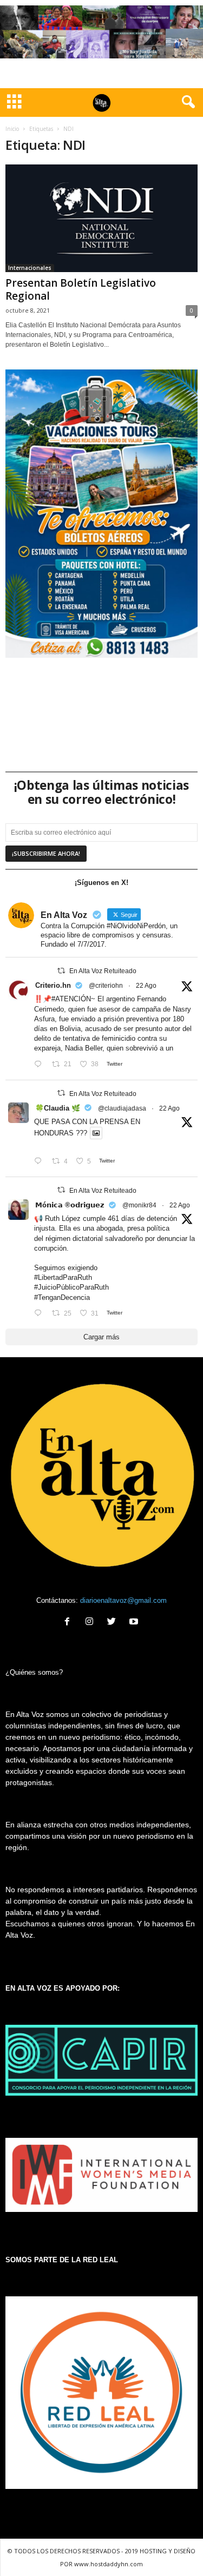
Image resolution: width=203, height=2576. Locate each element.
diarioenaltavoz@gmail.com (123, 1600)
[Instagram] (92, 1623)
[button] (186, 102)
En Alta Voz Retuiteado (103, 971)
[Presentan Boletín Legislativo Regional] (101, 218)
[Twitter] (114, 1623)
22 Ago (146, 986)
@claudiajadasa (122, 1108)
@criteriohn (106, 986)
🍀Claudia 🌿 (58, 1108)
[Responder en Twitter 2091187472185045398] (40, 1065)
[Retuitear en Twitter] (61, 971)
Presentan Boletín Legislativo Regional (81, 289)
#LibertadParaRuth (63, 1277)
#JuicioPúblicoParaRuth (71, 1287)
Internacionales (30, 268)
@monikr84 (139, 1205)
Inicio (12, 129)
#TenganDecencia (62, 1297)
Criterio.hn (53, 985)
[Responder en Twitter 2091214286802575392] (40, 1314)
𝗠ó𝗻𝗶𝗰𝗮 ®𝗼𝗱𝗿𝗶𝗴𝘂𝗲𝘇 (70, 1205)
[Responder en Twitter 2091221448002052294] (40, 1162)
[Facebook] (70, 1623)
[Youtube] (135, 1623)
